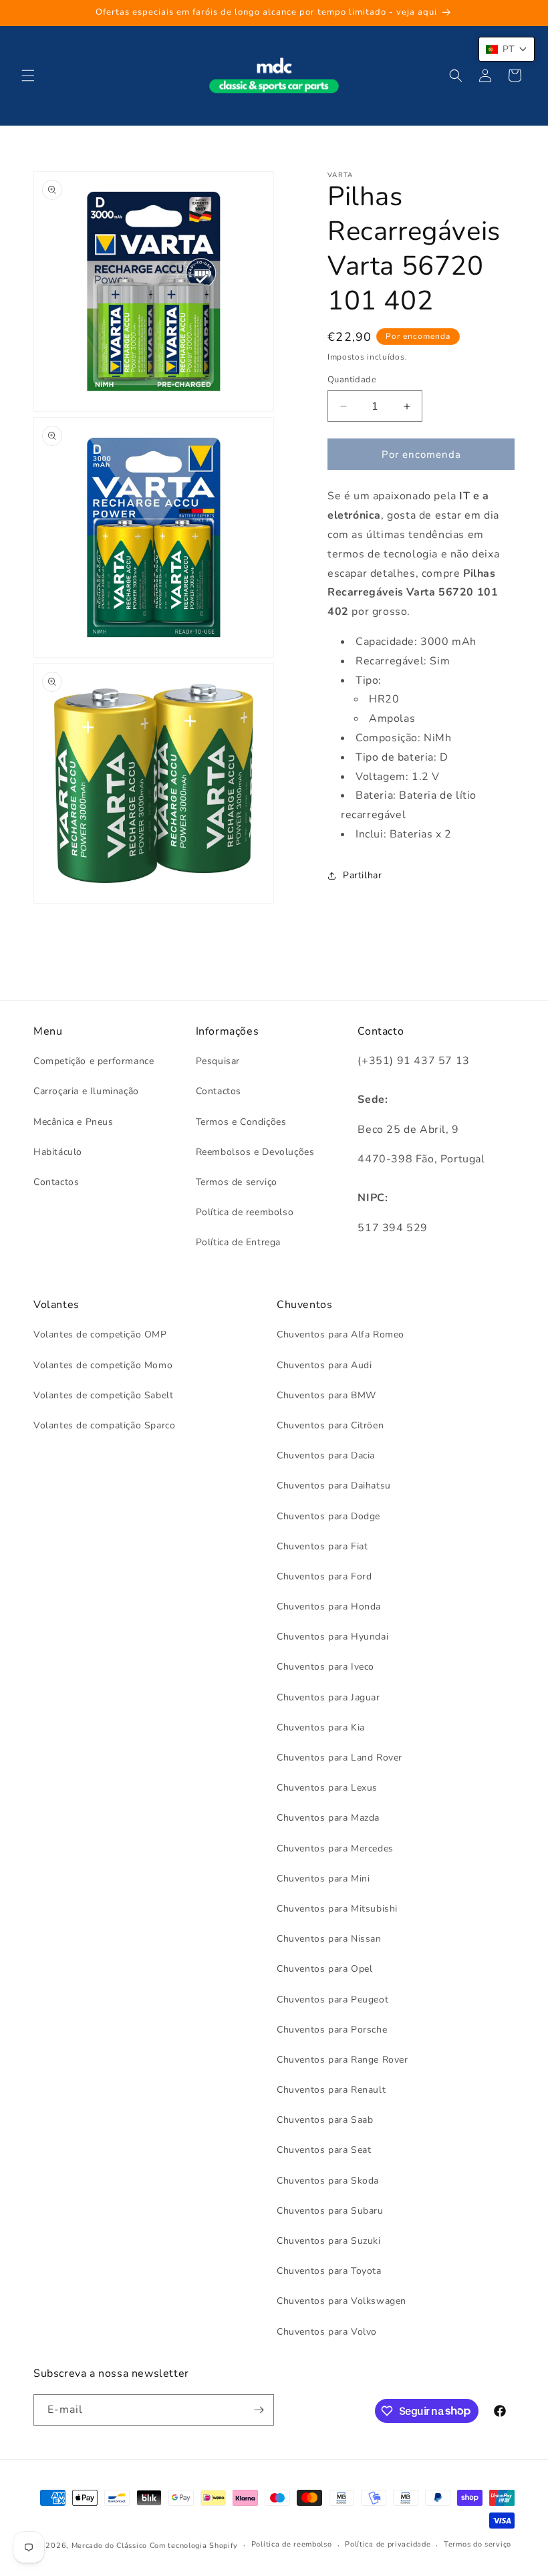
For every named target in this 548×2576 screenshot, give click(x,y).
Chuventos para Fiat (322, 1546)
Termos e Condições (241, 1122)
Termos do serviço (477, 2544)
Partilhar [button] (362, 875)
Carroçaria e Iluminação (86, 1091)
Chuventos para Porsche (332, 2030)
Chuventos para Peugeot (332, 2000)
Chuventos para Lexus (327, 1788)
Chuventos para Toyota (329, 2271)
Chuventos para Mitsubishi (337, 1909)
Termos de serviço (237, 1182)
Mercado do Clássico (109, 2546)
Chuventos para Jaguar (328, 1697)
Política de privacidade (388, 2544)
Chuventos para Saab (325, 2120)
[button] (28, 76)
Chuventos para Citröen (330, 1425)
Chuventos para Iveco (325, 1667)
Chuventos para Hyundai (332, 1637)
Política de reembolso (245, 1212)
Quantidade (352, 380)
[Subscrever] (259, 2410)
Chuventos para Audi (324, 1365)
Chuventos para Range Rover (342, 2060)
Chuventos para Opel (324, 1969)
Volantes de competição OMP (100, 1334)
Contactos (56, 1182)
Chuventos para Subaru (330, 2211)
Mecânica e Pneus (74, 1122)
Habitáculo (58, 1152)
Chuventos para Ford (324, 1576)
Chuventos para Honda (329, 1606)
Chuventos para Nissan (329, 1939)
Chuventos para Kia (321, 1727)
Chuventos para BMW (326, 1395)
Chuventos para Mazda (328, 1818)
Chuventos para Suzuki (329, 2241)
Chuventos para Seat (324, 2150)
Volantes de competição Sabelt (103, 1395)
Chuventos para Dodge (328, 1516)
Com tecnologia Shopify (194, 2546)
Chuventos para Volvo (327, 2332)
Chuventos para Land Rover (339, 1758)
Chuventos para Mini (323, 1879)
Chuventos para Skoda (328, 2181)
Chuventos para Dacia (326, 1455)
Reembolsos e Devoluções (255, 1152)
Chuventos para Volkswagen (341, 2301)
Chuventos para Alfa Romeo (340, 1334)
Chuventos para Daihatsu (334, 1486)
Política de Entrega (238, 1242)
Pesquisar (218, 1061)
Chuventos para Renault (331, 2090)
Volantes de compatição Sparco (104, 1425)
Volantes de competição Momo (103, 1365)
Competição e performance (94, 1061)
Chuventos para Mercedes (335, 1848)
